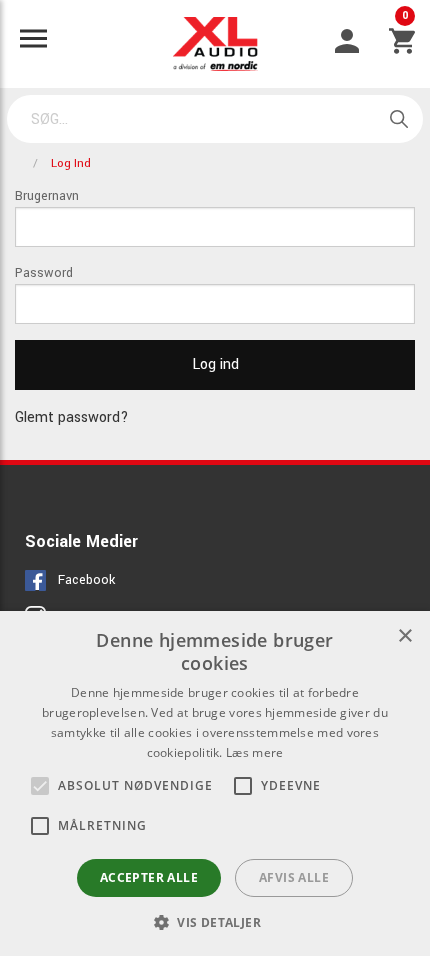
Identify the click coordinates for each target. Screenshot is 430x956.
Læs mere (254, 752)
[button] (40, 786)
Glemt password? (72, 417)
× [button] (404, 636)
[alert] (215, 783)
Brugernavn (47, 196)
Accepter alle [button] (149, 877)
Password (44, 273)
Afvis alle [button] (294, 877)
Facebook (86, 580)
